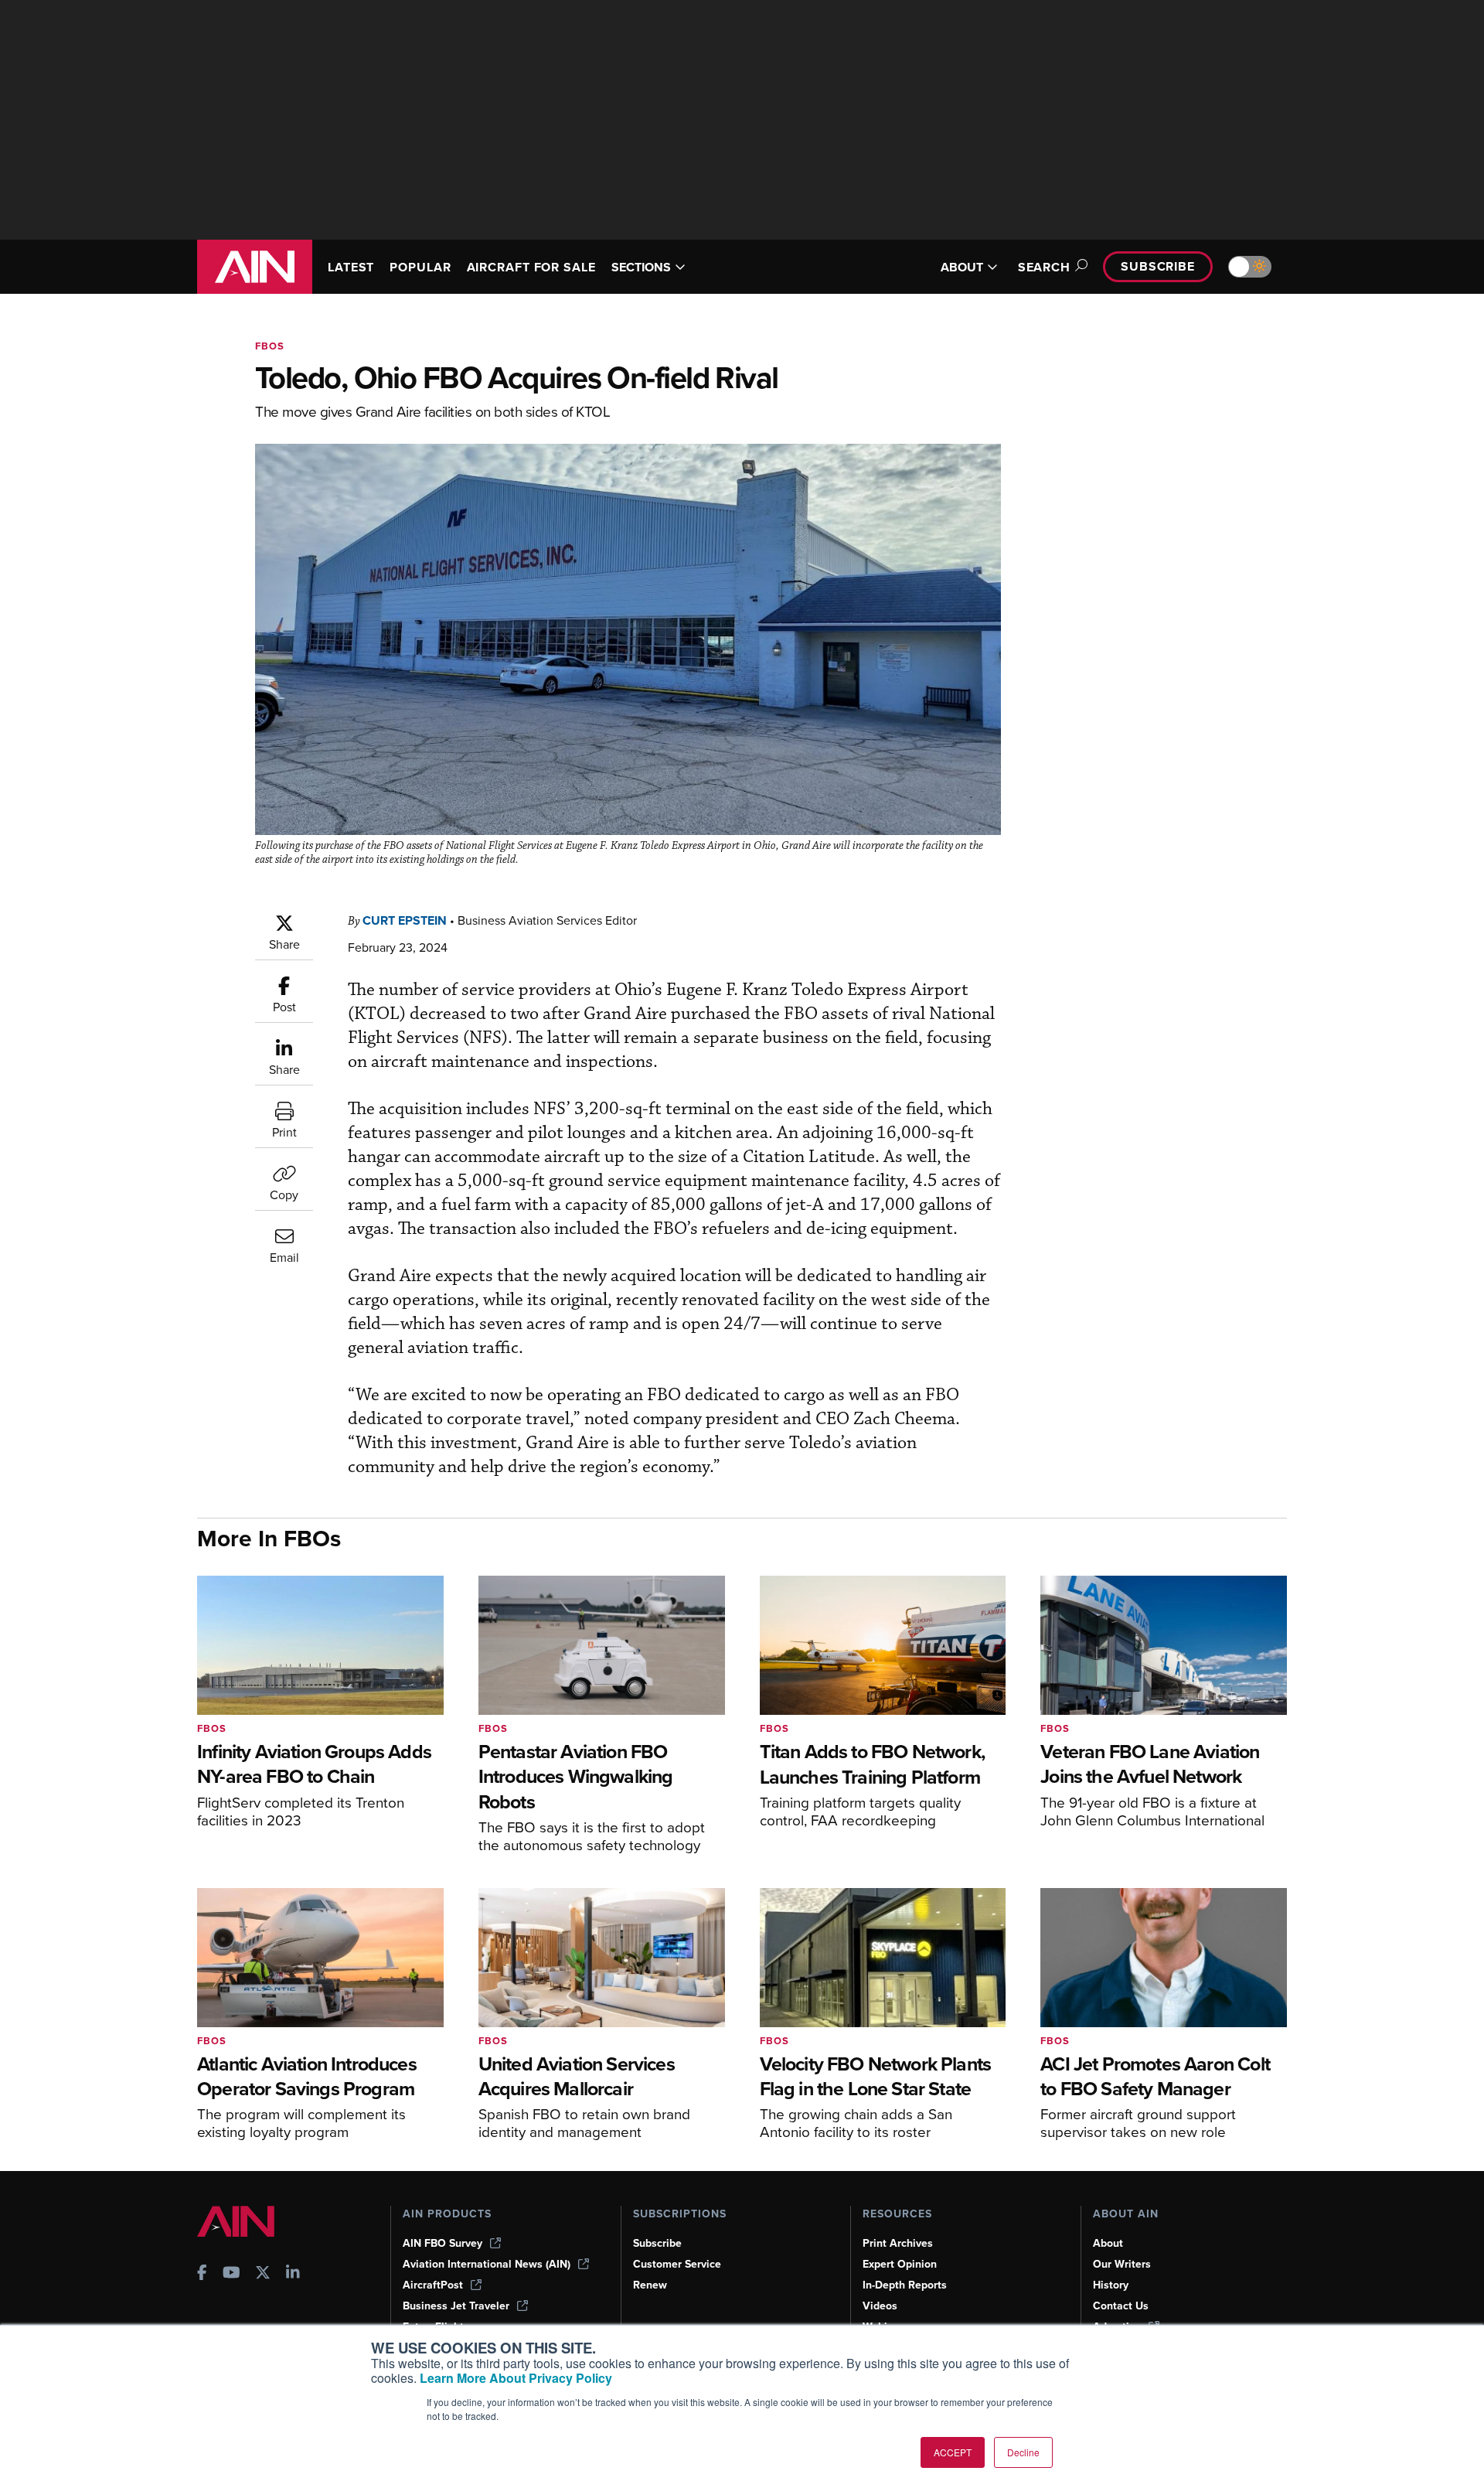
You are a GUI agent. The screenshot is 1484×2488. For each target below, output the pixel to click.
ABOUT (962, 267)
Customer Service (677, 2264)
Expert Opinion (900, 2264)
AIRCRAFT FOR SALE (531, 267)
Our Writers (1122, 2264)
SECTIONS (641, 267)
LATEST (351, 267)
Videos (880, 2306)
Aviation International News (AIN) (487, 2264)
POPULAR (420, 267)
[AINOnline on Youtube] (231, 2274)
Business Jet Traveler (456, 2306)
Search (1044, 267)
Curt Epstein (405, 920)
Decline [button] (1023, 2452)
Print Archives (898, 2243)
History (1111, 2285)
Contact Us (1121, 2306)
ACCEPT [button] (953, 2452)
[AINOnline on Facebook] (202, 2274)
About (1108, 2243)
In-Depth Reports (905, 2285)
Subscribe (1158, 266)
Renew (650, 2285)
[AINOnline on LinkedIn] (293, 2274)
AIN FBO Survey (442, 2243)
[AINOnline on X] (263, 2274)
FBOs (270, 346)
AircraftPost (433, 2285)
